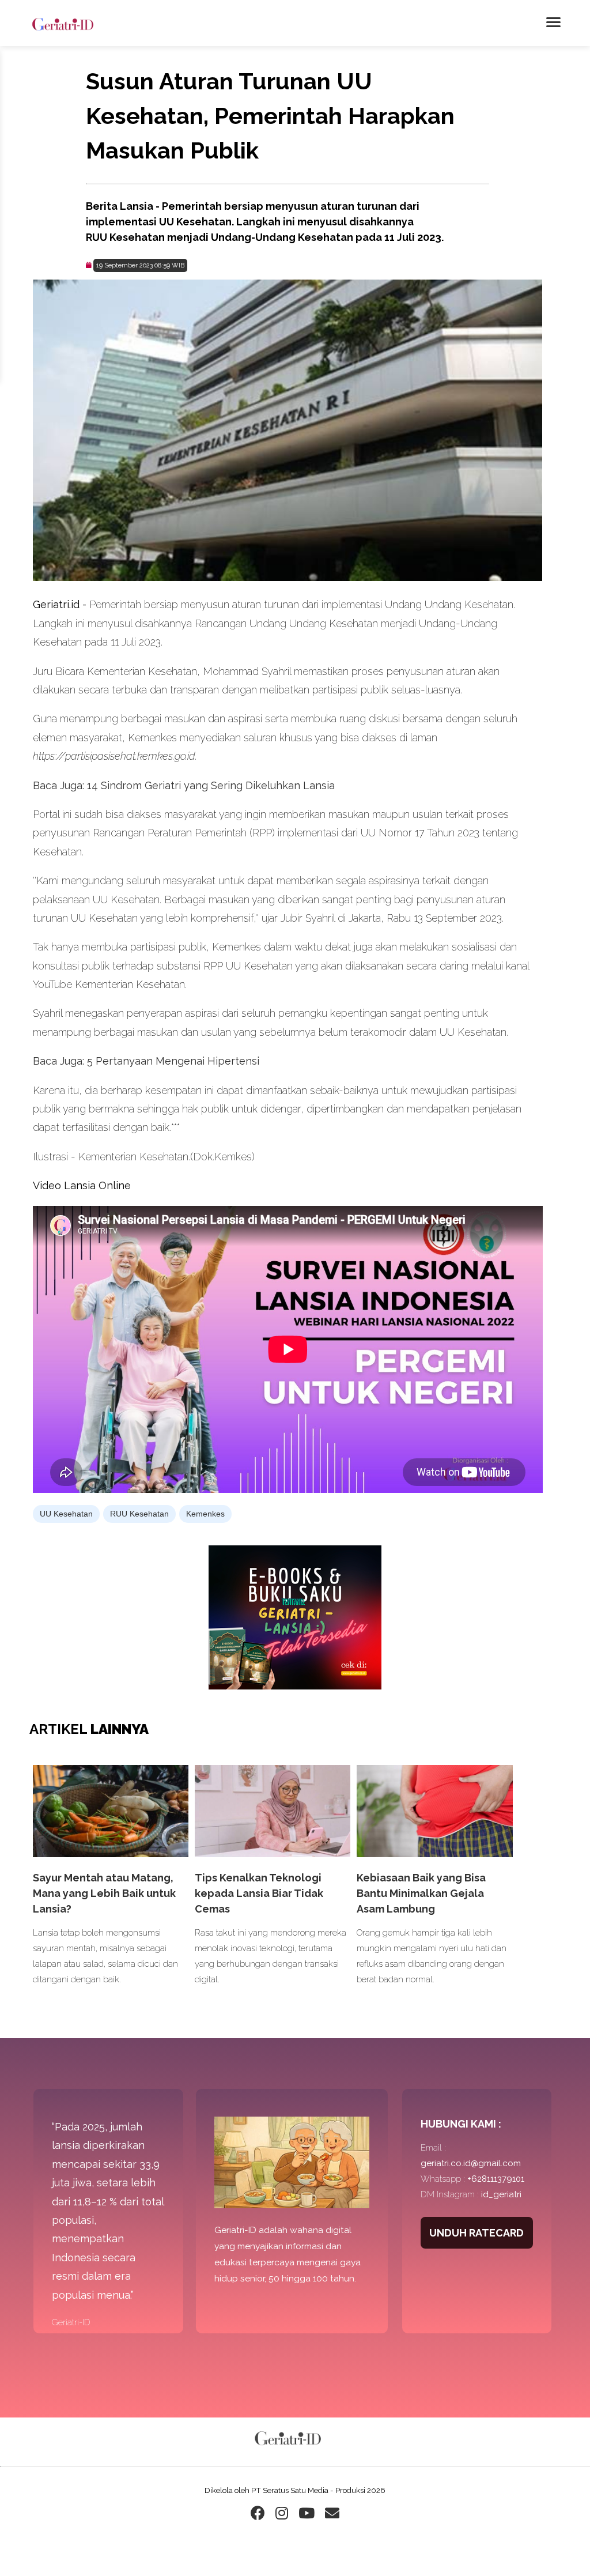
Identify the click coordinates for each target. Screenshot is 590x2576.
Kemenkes (205, 1514)
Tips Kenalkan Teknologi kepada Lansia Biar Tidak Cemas (259, 1893)
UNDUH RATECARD (476, 2233)
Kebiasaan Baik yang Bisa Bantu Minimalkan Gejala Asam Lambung (421, 1893)
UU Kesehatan (66, 1514)
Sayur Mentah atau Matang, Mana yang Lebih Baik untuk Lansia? (104, 1893)
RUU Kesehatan (139, 1514)
